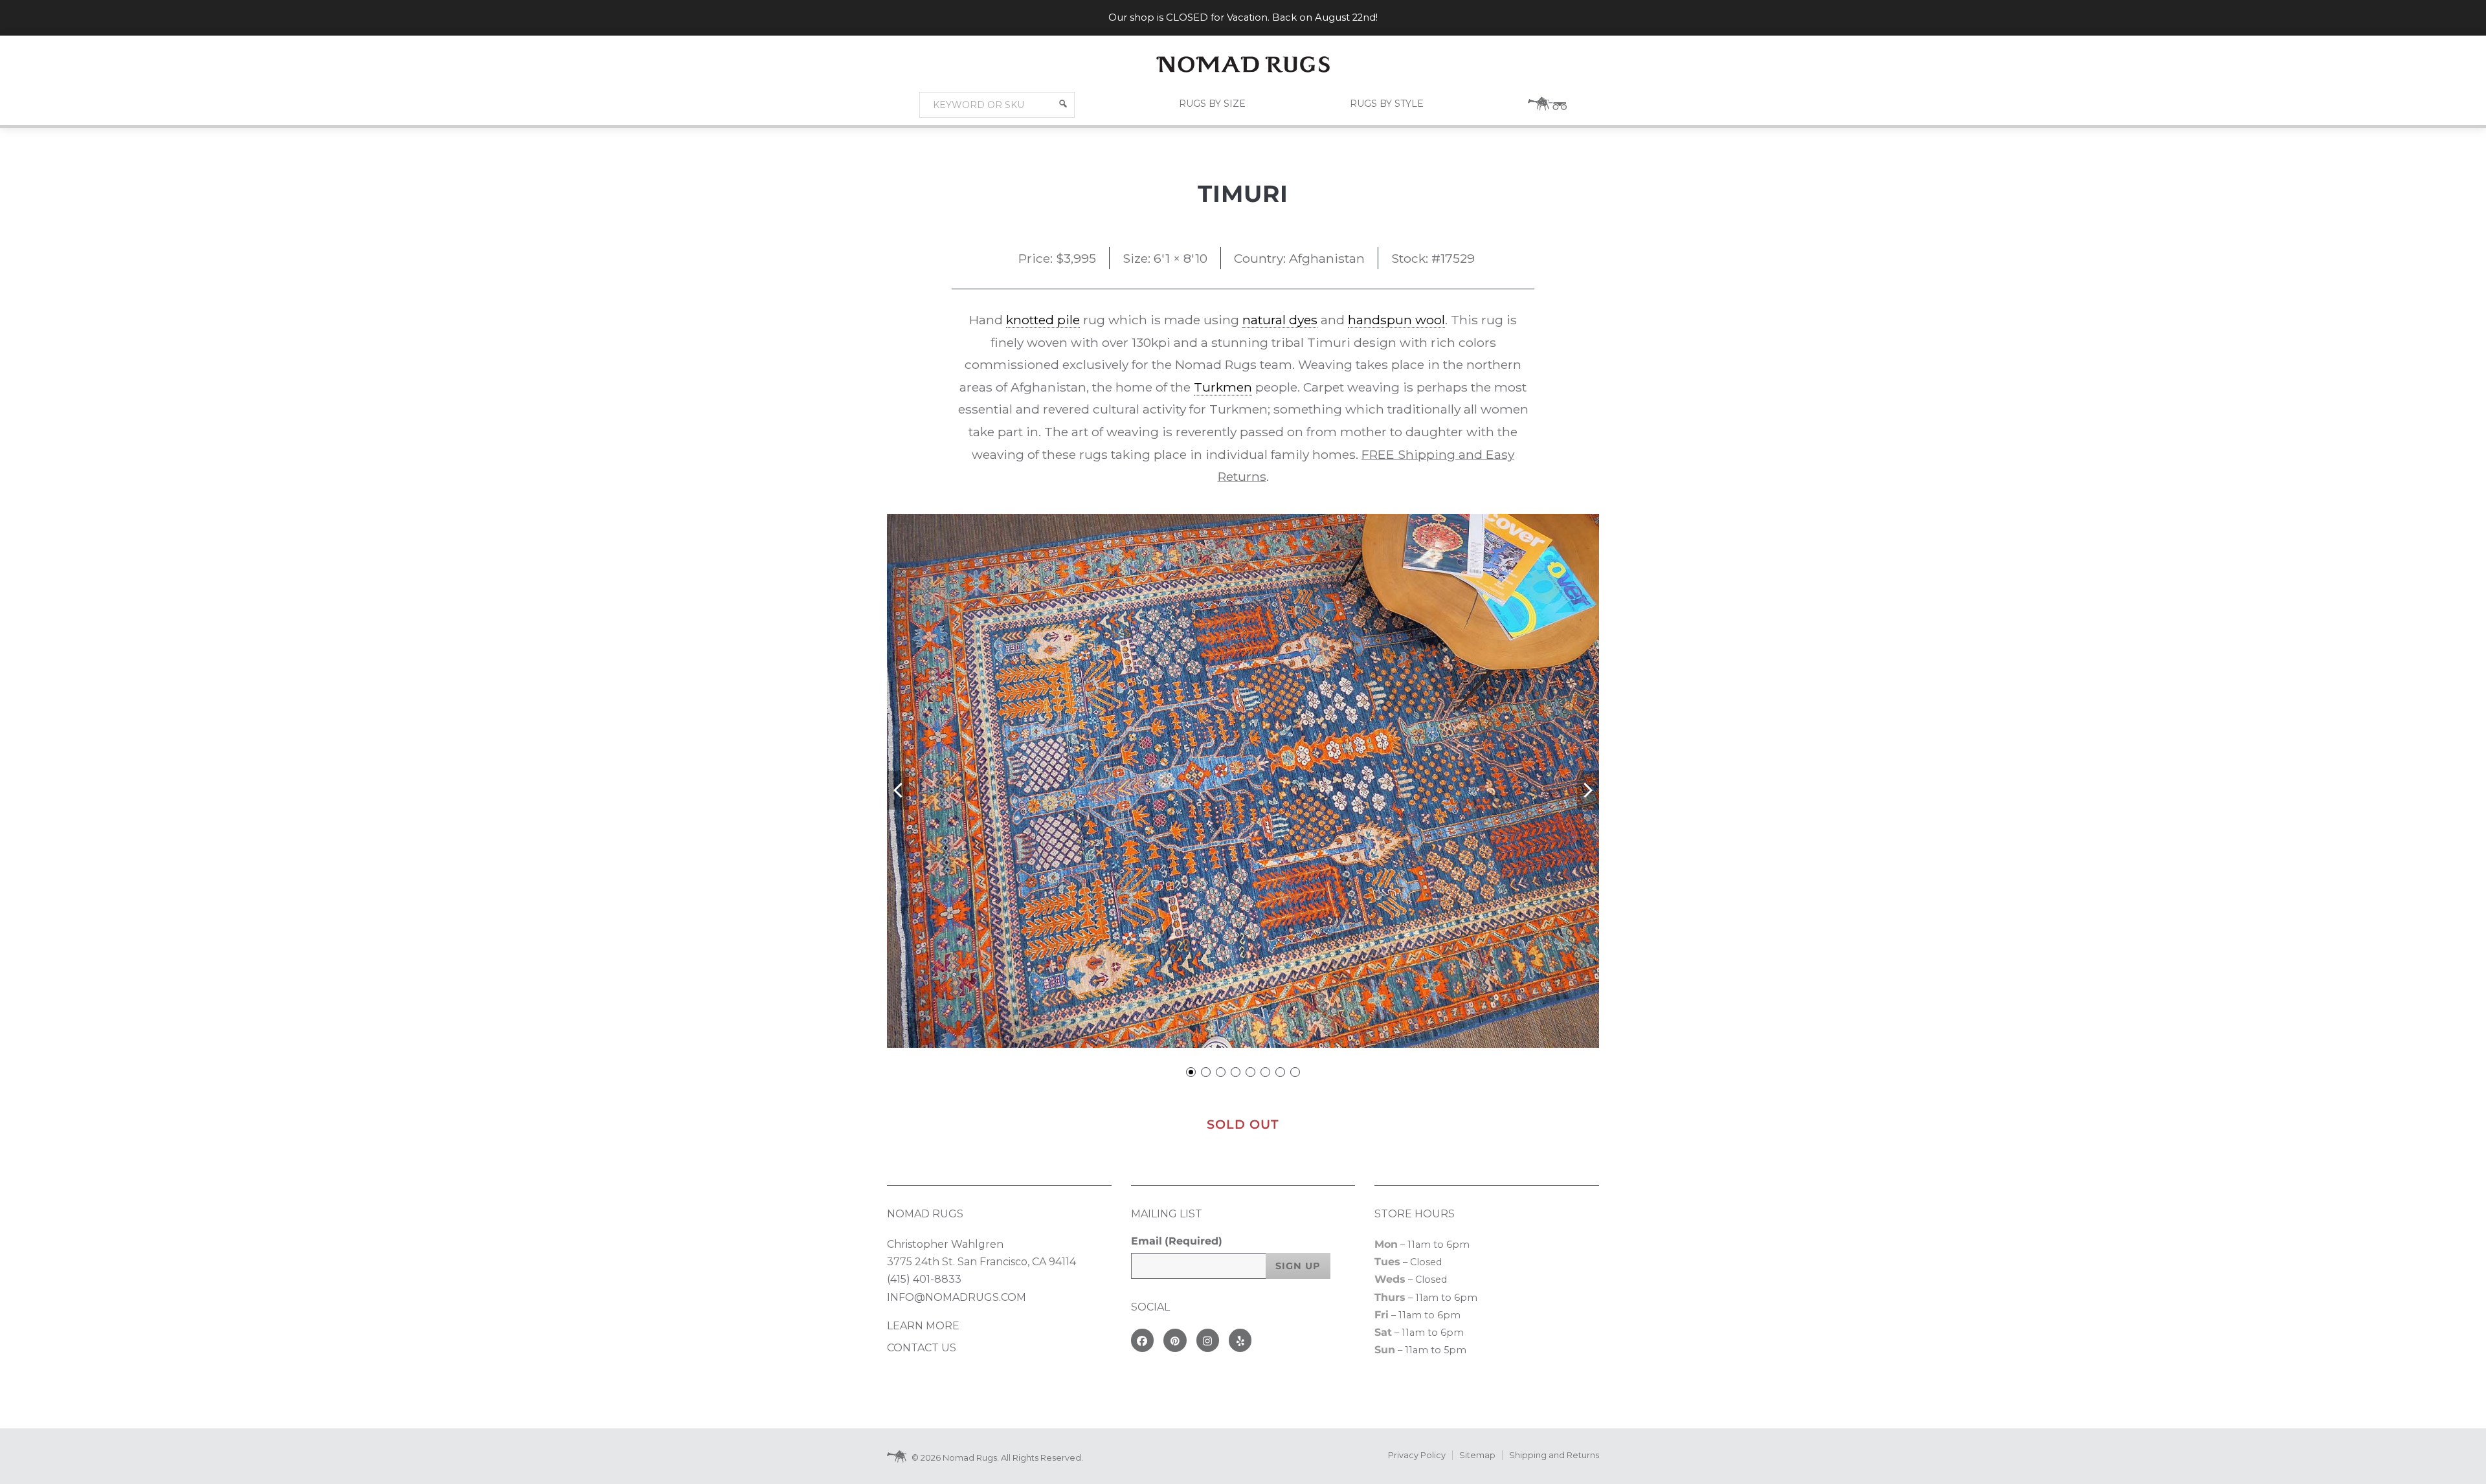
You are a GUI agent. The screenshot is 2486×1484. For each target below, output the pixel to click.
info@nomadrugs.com (957, 1297)
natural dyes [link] (1280, 320)
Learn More (923, 1326)
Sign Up (1298, 1266)
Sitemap (1477, 1455)
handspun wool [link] (1396, 320)
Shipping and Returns (1554, 1455)
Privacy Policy (1417, 1455)
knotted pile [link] (1043, 320)
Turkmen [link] (1223, 387)
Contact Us (922, 1348)
